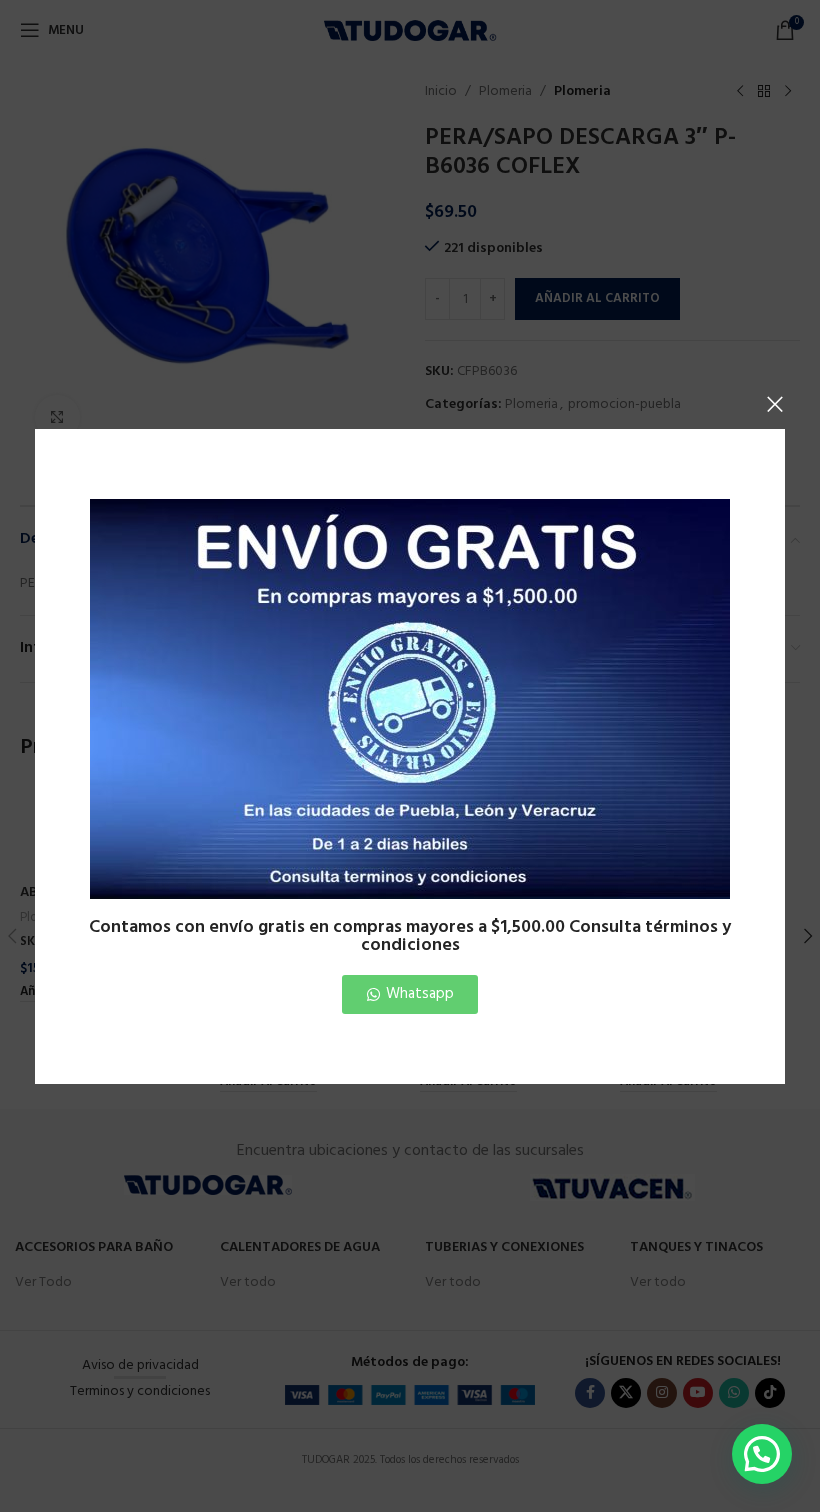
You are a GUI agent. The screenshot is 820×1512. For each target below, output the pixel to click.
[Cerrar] (775, 404)
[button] (762, 1454)
